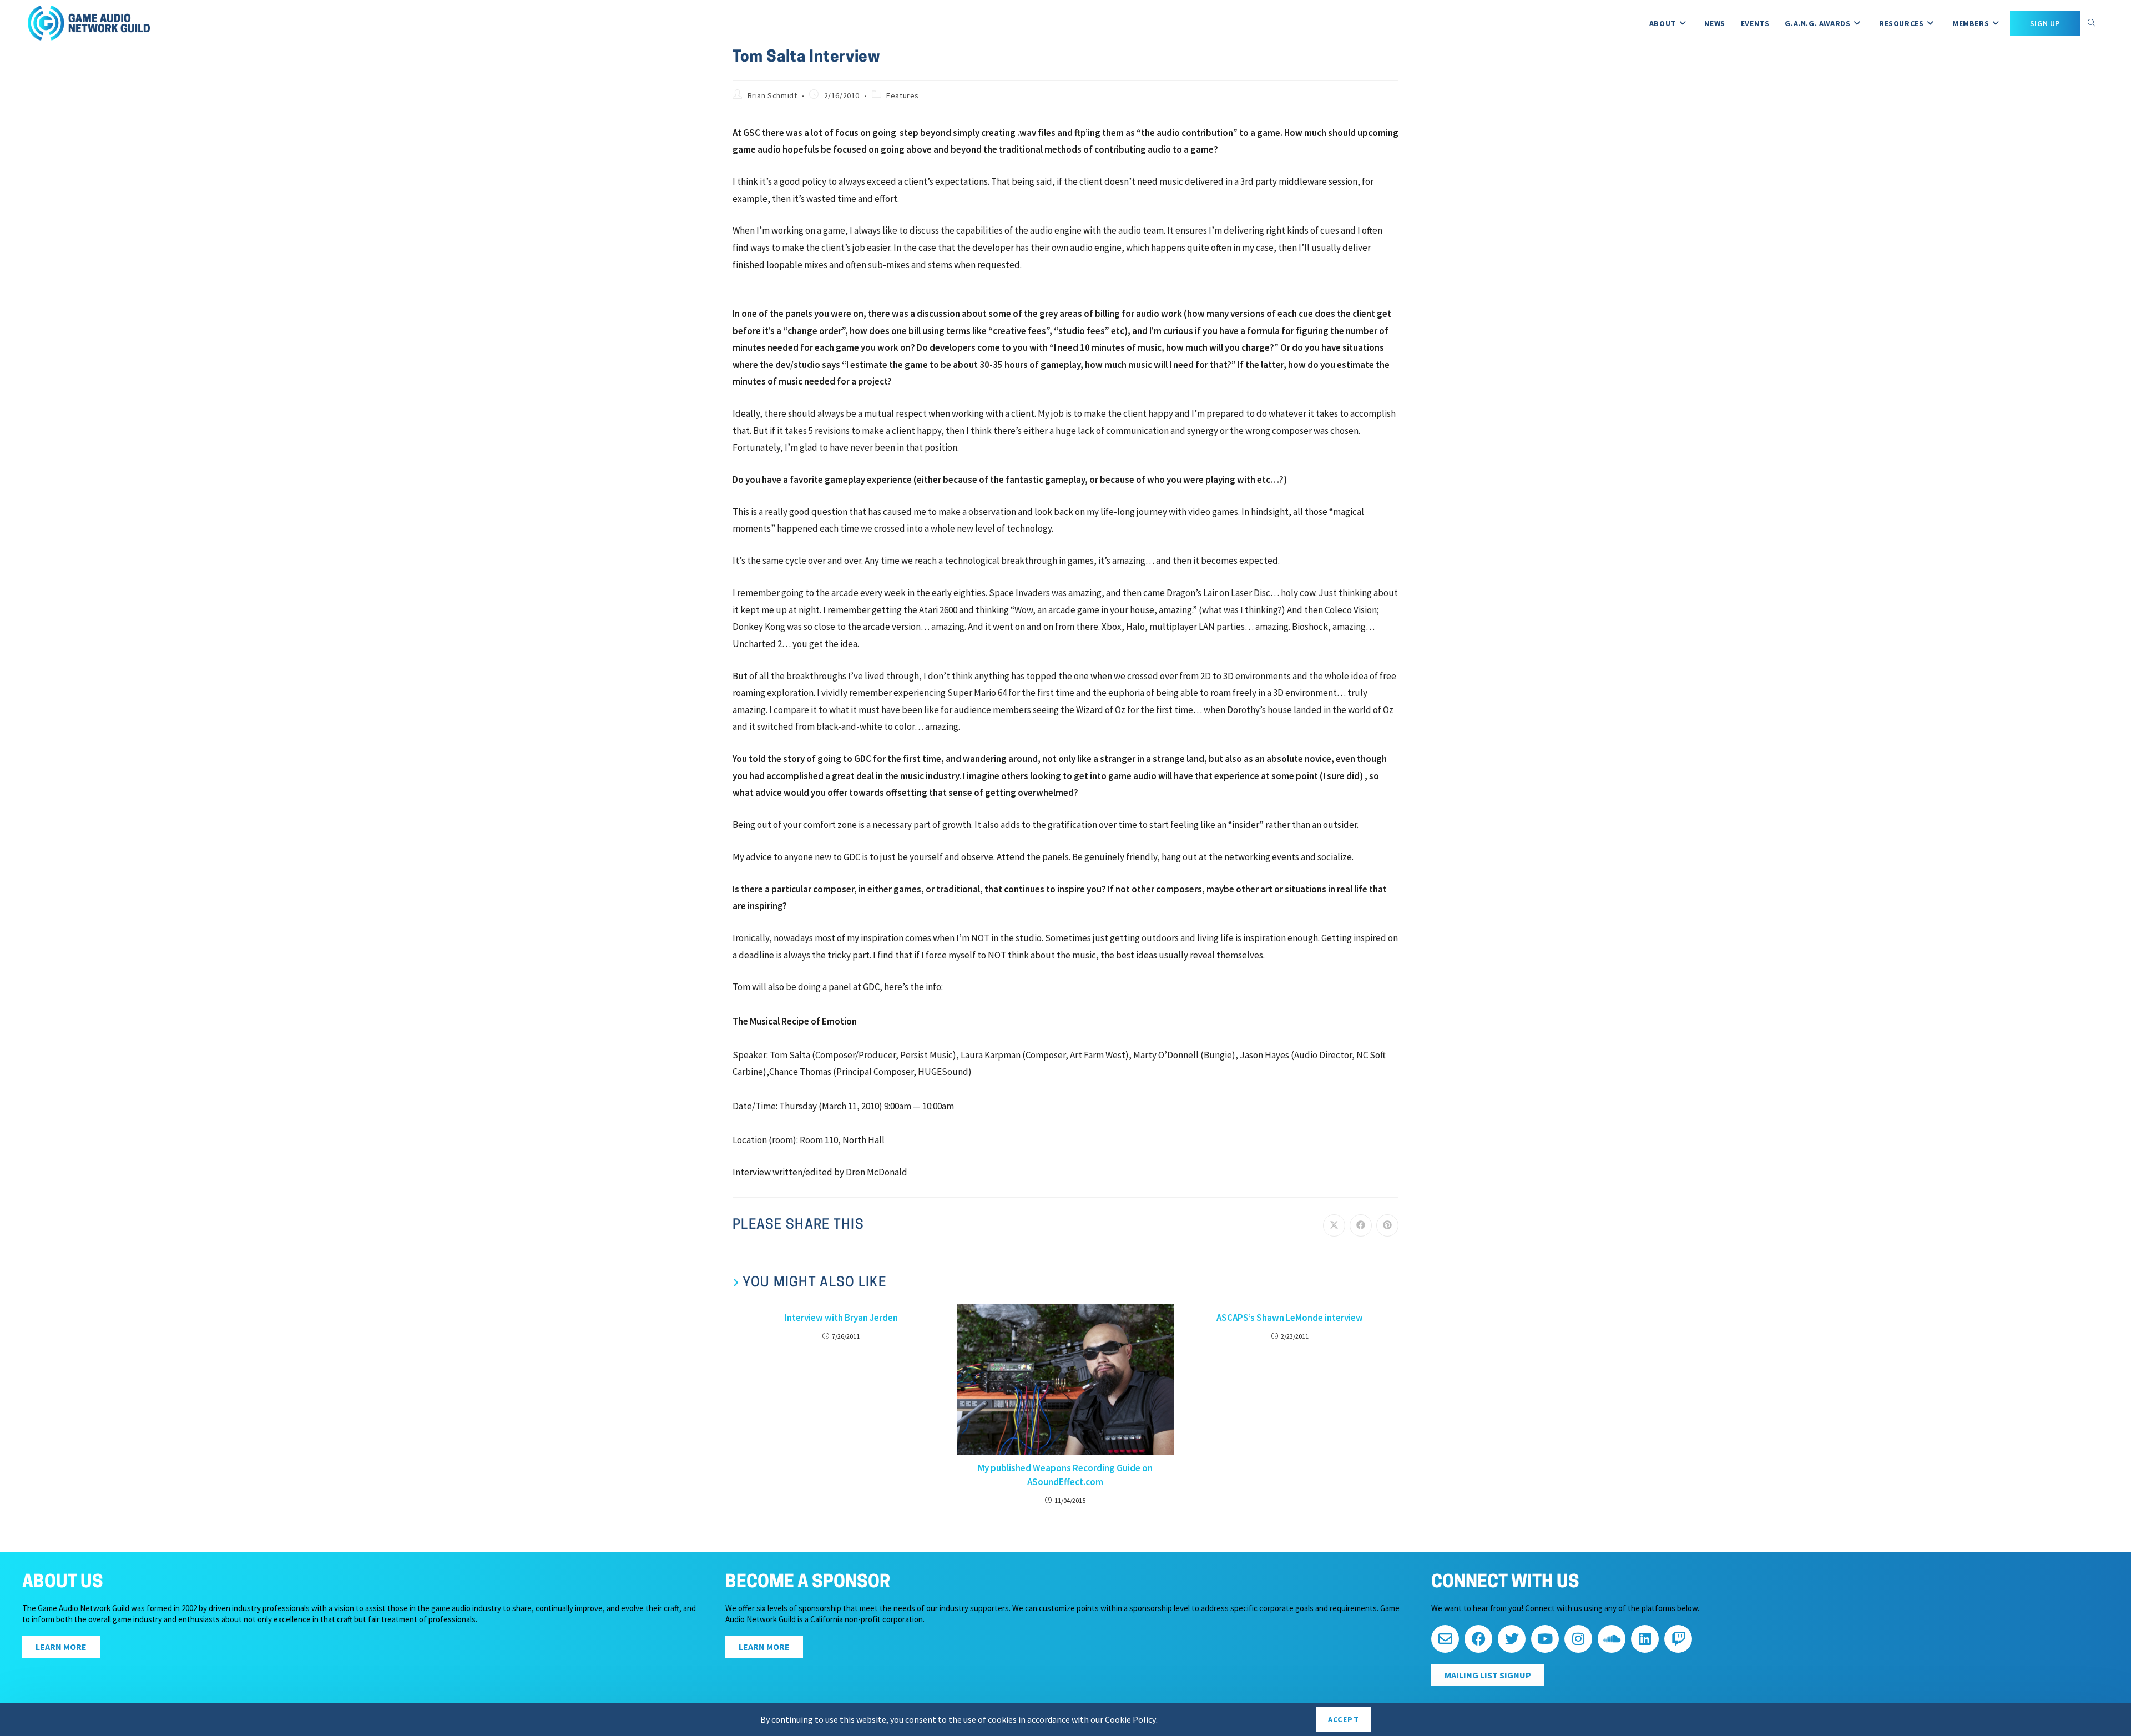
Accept (1344, 1719)
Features (903, 95)
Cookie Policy (1130, 1719)
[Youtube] (1545, 1639)
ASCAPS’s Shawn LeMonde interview (1290, 1318)
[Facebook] (1478, 1639)
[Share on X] (1334, 1225)
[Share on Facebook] (1361, 1225)
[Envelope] (1445, 1639)
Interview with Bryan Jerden (841, 1318)
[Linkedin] (1645, 1639)
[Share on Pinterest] (1387, 1225)
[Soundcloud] (1612, 1639)
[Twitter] (1512, 1639)
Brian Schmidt (772, 95)
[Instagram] (1578, 1639)
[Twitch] (1678, 1639)
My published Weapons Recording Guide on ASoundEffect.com (1065, 1475)
